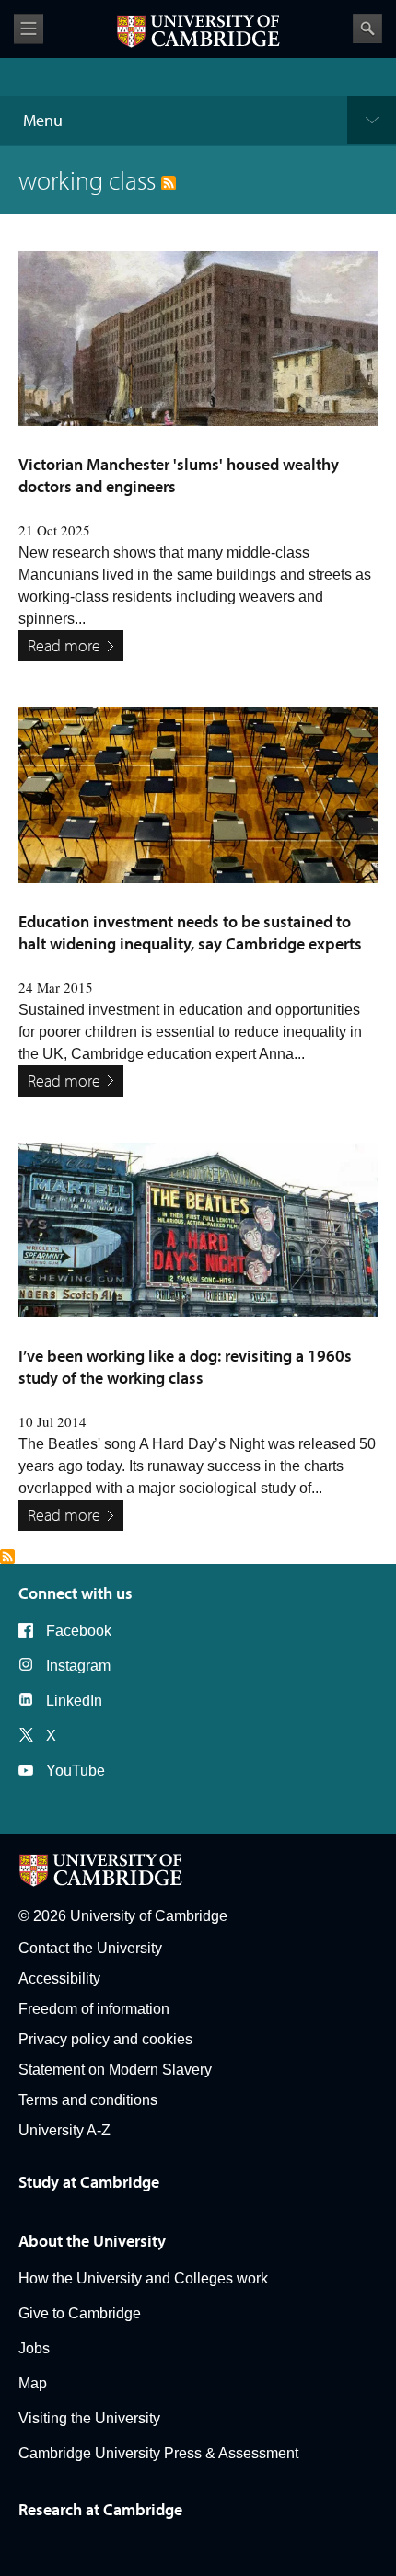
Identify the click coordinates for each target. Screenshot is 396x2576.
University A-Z (64, 2130)
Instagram (78, 1666)
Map (33, 2383)
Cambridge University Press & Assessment (158, 2453)
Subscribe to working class (7, 1557)
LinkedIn (74, 1701)
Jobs (34, 2348)
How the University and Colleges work (143, 2278)
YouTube (76, 1771)
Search (367, 29)
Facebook (79, 1631)
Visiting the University (89, 2418)
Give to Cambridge (80, 2313)
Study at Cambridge (89, 2182)
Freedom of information (94, 2009)
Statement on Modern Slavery (115, 2070)
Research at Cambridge (100, 2509)
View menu (29, 29)
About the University (92, 2241)
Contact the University (90, 1948)
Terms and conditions (88, 2100)
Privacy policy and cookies (105, 2039)
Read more (64, 645)
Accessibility (59, 1978)
